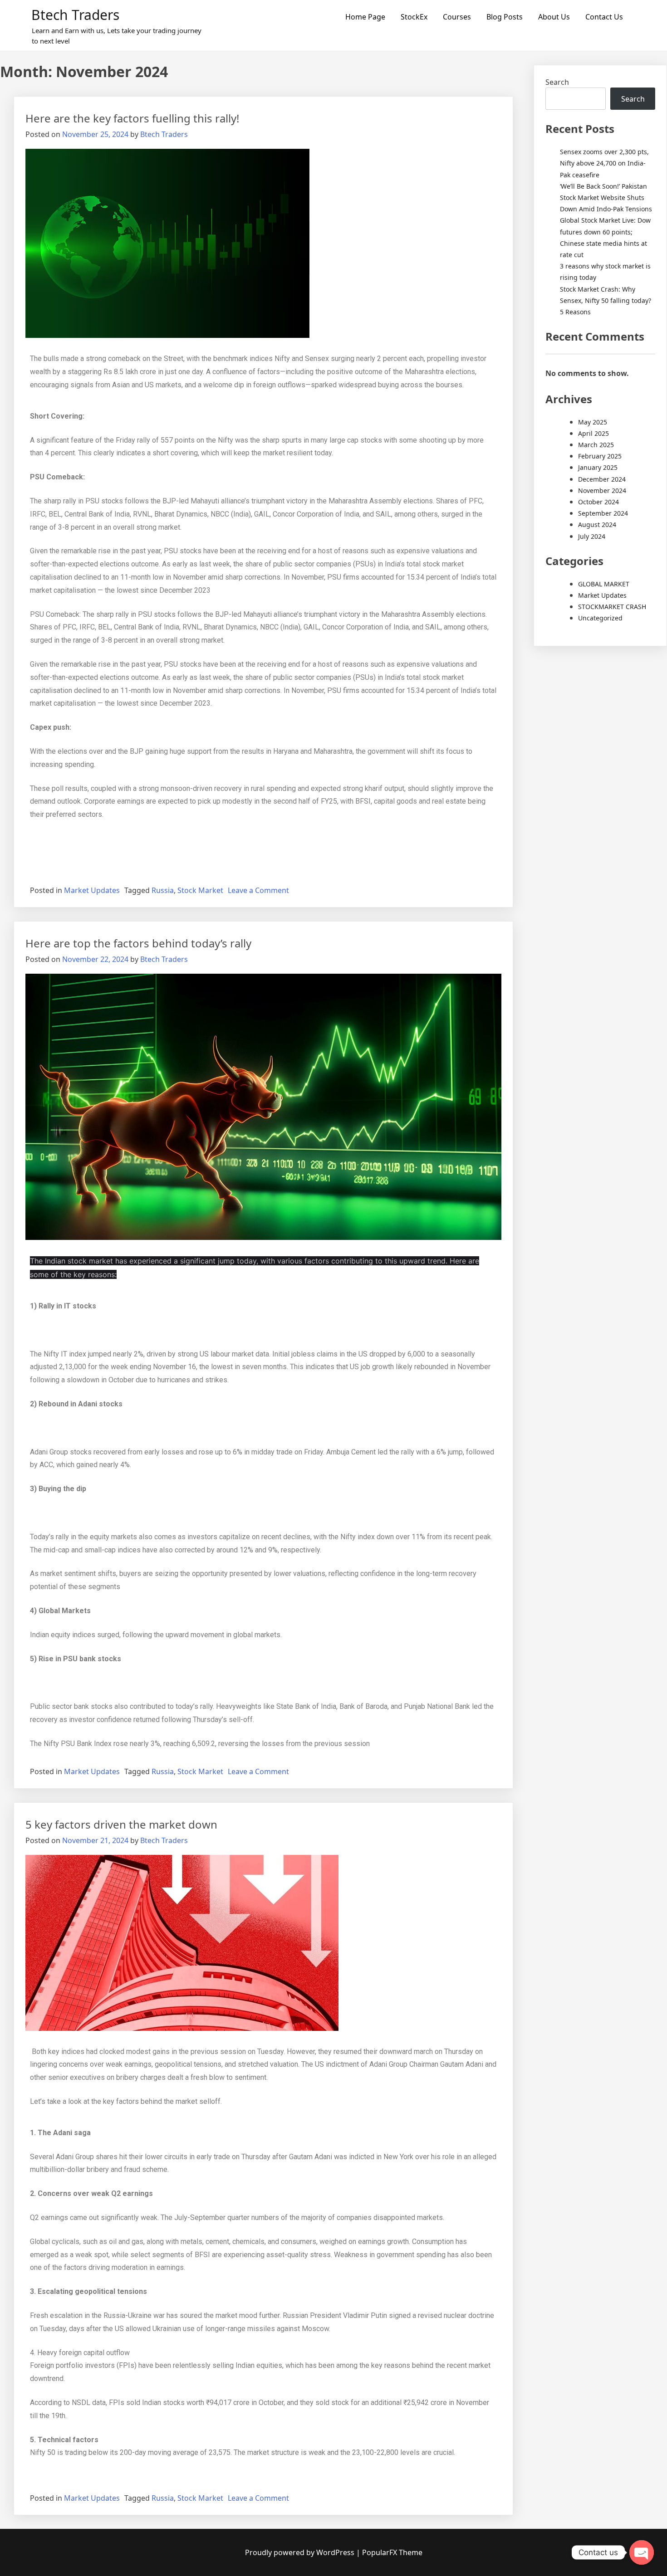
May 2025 (593, 422)
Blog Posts (505, 17)
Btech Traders (75, 15)
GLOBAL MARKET (604, 584)
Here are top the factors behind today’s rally (138, 943)
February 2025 (600, 456)
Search (557, 82)
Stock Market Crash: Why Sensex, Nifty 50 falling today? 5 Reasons (606, 300)
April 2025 (593, 433)
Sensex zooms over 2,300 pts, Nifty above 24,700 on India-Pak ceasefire (604, 163)
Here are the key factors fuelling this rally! (132, 118)
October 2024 (598, 502)
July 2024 (592, 536)
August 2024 (597, 524)
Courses (457, 17)
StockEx (414, 17)
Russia (163, 890)
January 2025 (598, 467)
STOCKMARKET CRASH (612, 607)
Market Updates (92, 890)
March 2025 (596, 445)
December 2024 (602, 479)
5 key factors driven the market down (121, 1824)
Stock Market (200, 890)
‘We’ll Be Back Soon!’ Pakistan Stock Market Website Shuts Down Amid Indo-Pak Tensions (606, 198)
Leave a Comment (258, 890)
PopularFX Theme (392, 2552)
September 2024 (603, 513)
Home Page (365, 17)
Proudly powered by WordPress (301, 2552)
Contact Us (604, 17)
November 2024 (602, 490)
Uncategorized (600, 618)
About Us (554, 17)
